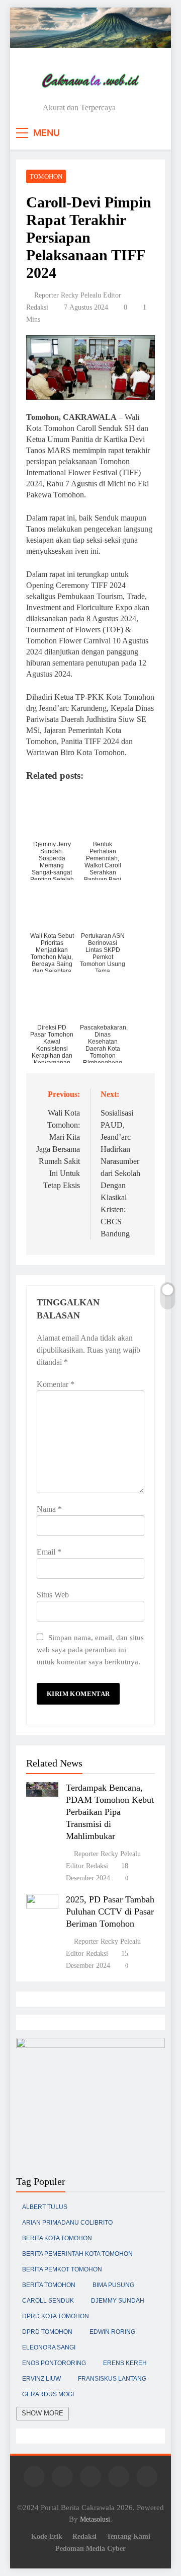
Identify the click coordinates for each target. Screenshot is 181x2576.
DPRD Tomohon (47, 2332)
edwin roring (112, 2332)
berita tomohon (49, 2285)
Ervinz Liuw (41, 2379)
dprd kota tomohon (56, 2316)
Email (49, 1552)
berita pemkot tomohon (62, 2269)
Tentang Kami (128, 2536)
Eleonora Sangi (49, 2347)
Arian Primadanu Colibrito (67, 2223)
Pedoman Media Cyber (90, 2548)
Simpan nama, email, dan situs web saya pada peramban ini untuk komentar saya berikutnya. (90, 1649)
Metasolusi (95, 2519)
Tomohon (46, 176)
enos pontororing (54, 2363)
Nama (49, 1509)
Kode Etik (47, 2536)
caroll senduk (48, 2301)
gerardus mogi (48, 2394)
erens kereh (125, 2363)
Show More (42, 2413)
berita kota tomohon (57, 2238)
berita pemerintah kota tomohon (77, 2254)
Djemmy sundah (118, 2301)
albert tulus (45, 2207)
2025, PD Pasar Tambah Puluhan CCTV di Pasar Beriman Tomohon (110, 1911)
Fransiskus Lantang (112, 2379)
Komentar (56, 1384)
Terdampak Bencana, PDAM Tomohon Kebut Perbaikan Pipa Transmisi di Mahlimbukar (110, 1812)
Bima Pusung (113, 2285)
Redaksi (84, 2536)
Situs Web (53, 1595)
